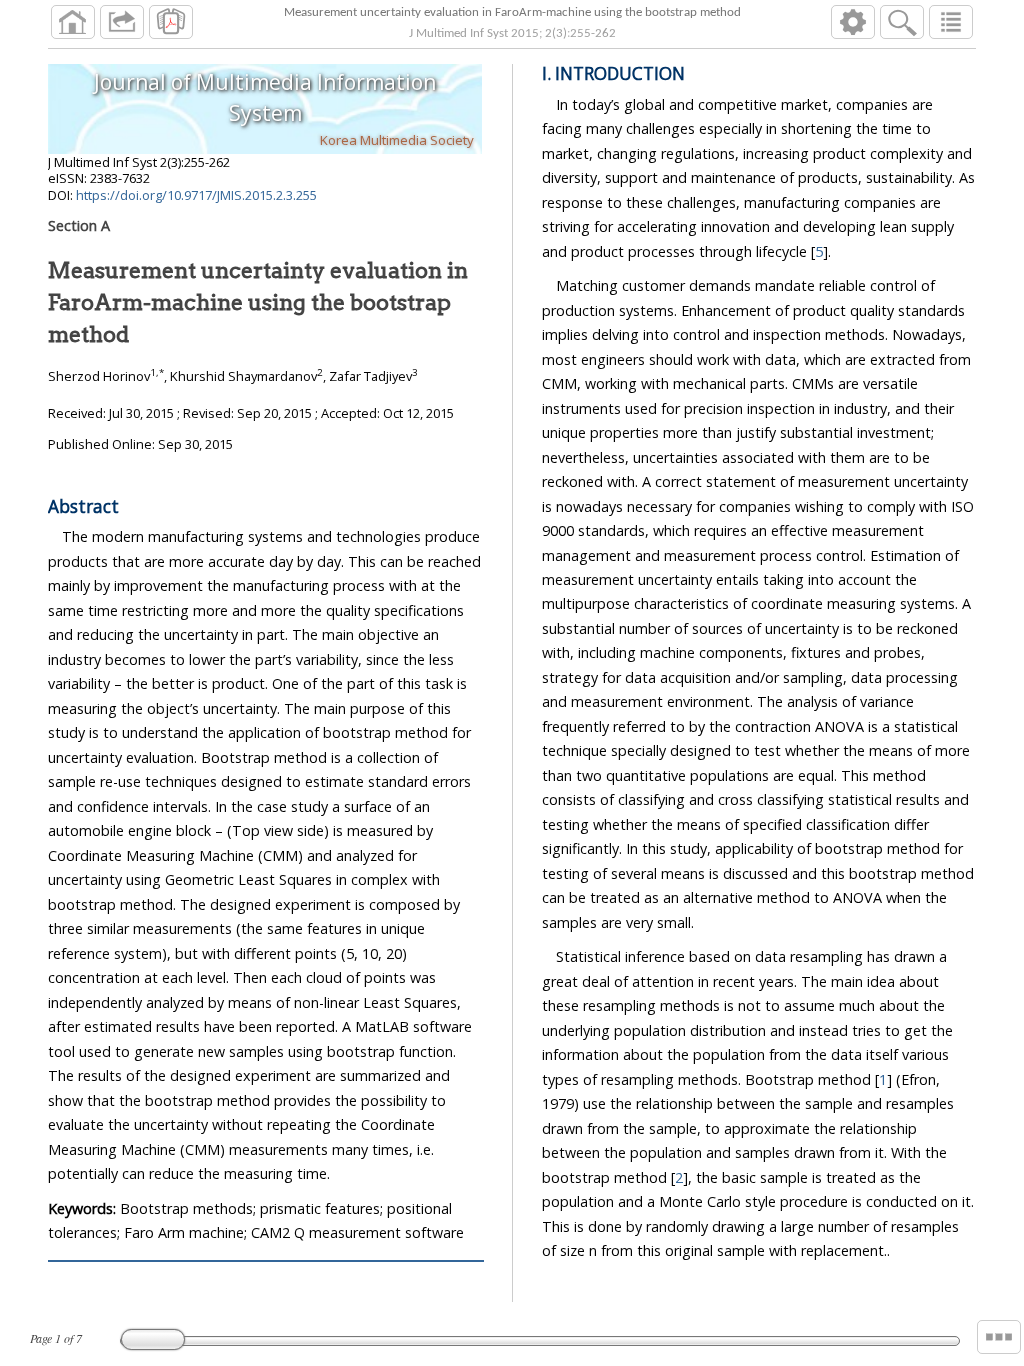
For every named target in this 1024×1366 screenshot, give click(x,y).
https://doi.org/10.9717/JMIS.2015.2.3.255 (196, 195)
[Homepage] (73, 22)
